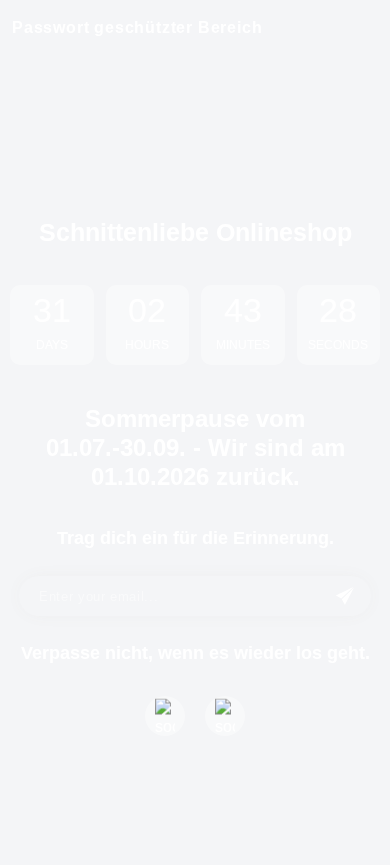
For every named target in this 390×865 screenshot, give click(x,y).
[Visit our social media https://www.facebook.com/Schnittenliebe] (165, 716)
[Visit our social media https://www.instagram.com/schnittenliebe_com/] (225, 716)
